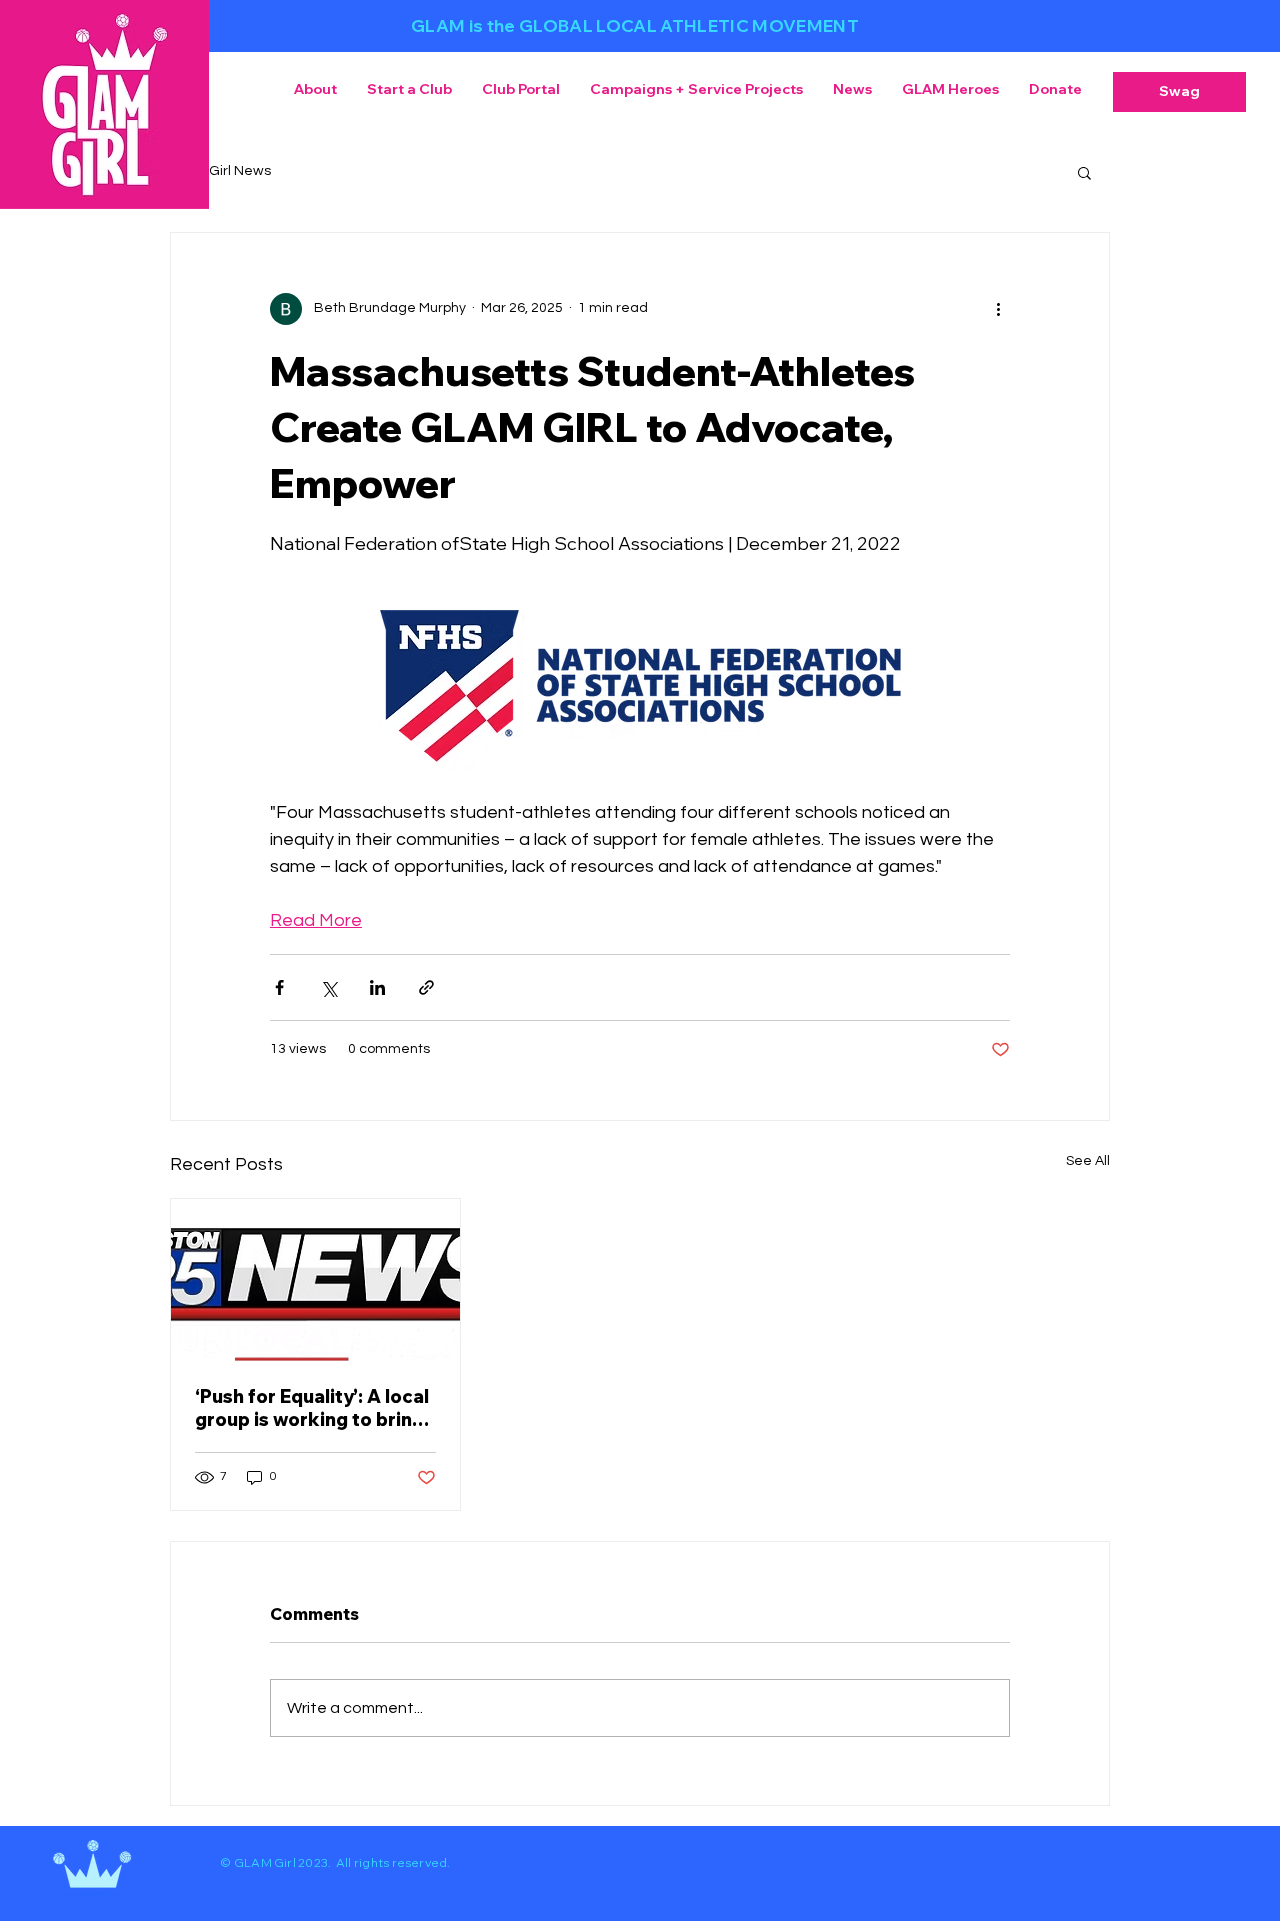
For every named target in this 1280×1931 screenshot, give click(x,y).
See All (1088, 1161)
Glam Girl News (220, 171)
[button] (1179, 92)
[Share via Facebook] (279, 987)
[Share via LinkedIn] (377, 987)
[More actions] (998, 309)
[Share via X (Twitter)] (328, 987)
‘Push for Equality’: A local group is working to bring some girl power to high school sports (312, 1408)
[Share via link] (426, 987)
